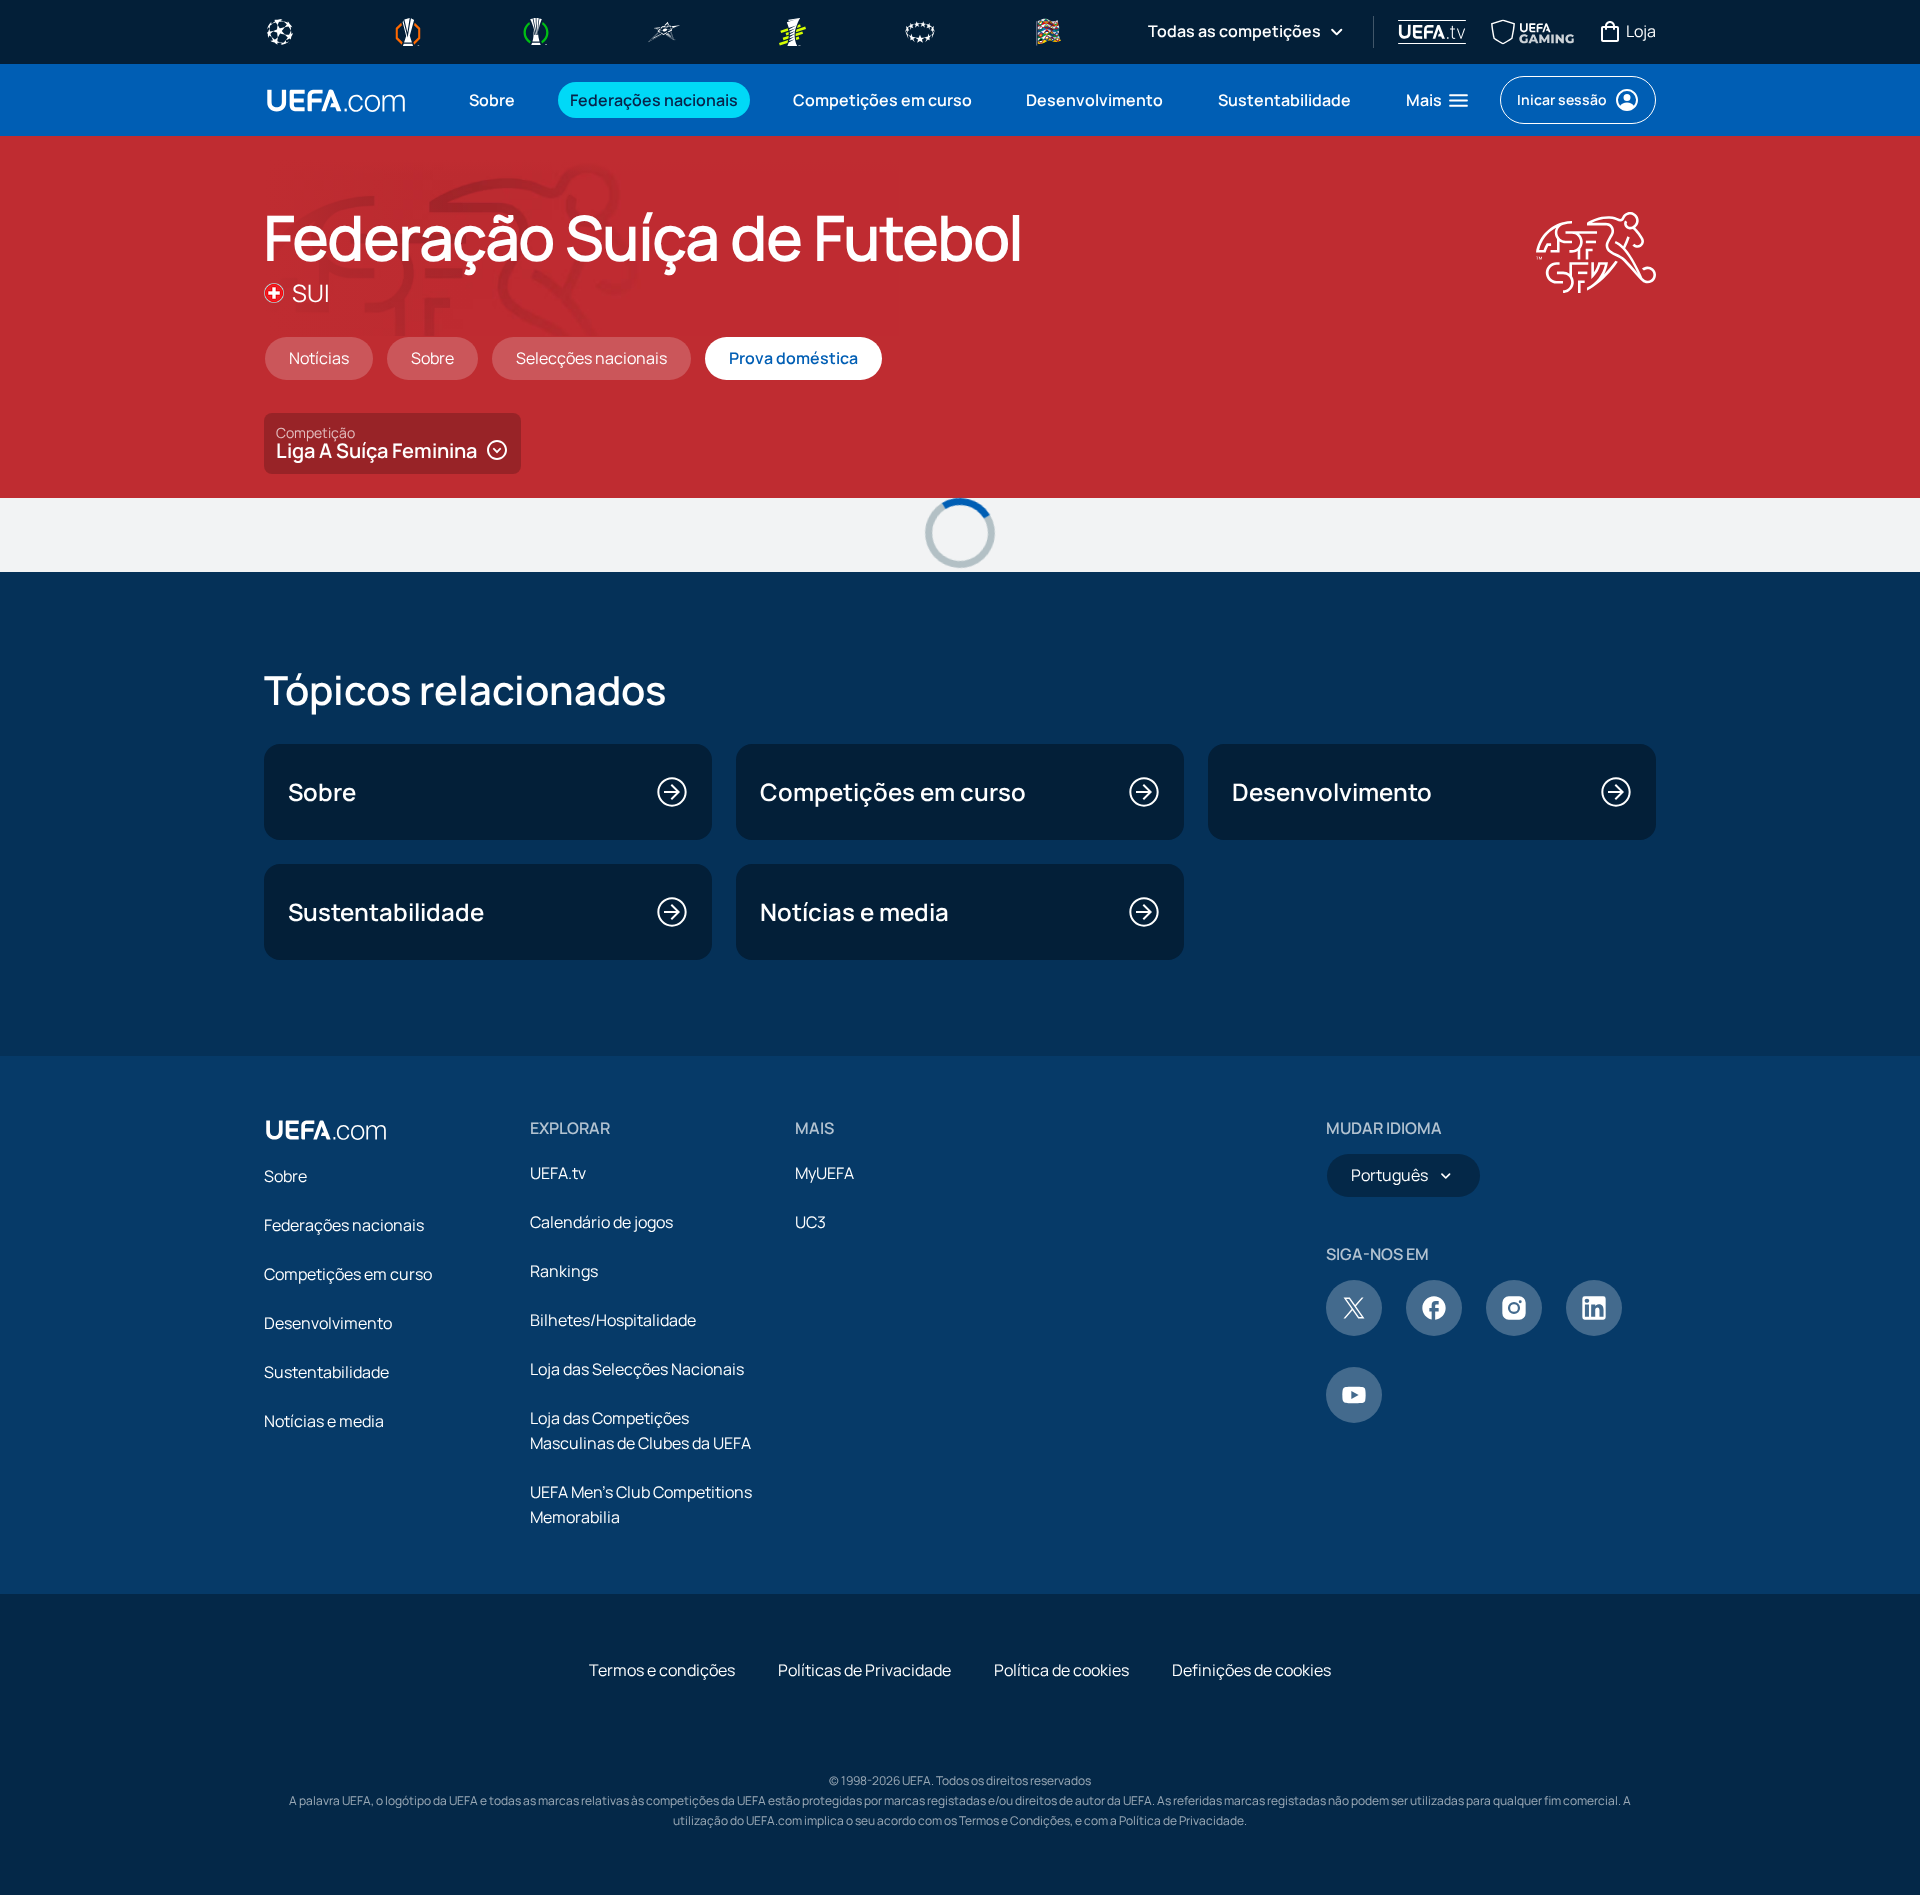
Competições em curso (348, 1274)
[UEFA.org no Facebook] (1434, 1330)
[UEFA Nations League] (1048, 30)
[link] (492, 100)
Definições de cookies (1251, 1670)
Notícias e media (324, 1421)
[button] (1438, 100)
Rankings (564, 1271)
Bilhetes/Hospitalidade (613, 1320)
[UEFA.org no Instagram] (1514, 1330)
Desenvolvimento (328, 1323)
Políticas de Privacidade (864, 1670)
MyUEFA (824, 1173)
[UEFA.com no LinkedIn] (1594, 1330)
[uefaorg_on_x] (1354, 1330)
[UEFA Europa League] (408, 30)
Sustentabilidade (326, 1372)
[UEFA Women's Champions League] (920, 30)
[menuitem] (494, 100)
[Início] (326, 1130)
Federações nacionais (344, 1225)
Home (336, 100)
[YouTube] (1354, 1417)
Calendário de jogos (601, 1222)
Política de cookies (1061, 1670)
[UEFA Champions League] (280, 30)
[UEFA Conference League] (536, 30)
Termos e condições (662, 1670)
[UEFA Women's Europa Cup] (792, 30)
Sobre (285, 1176)
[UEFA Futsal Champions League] (664, 30)
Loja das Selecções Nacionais (637, 1369)
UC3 (810, 1222)
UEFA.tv (558, 1173)
